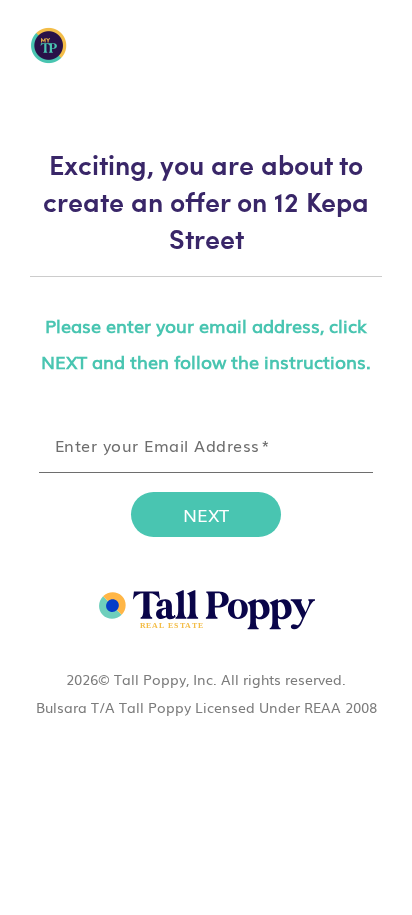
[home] (206, 608)
